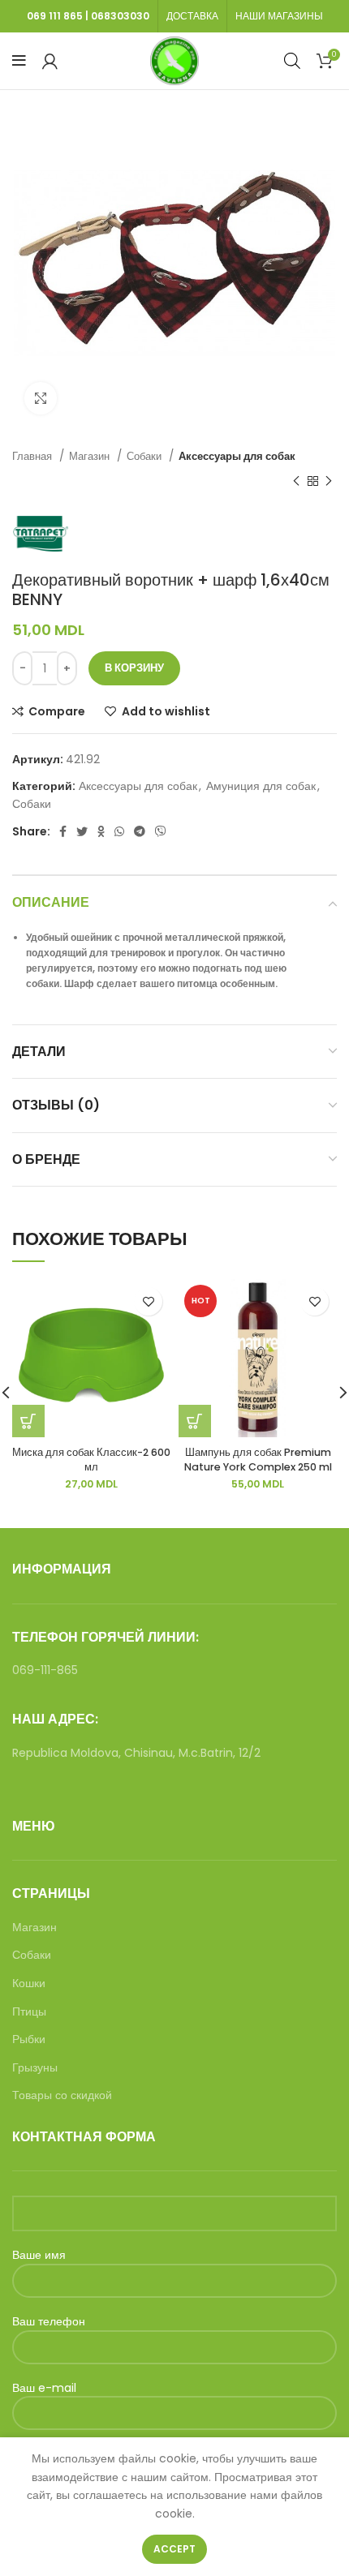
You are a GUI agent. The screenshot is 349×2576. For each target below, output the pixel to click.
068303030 (120, 16)
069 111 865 (55, 16)
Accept (174, 2549)
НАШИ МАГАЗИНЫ (279, 16)
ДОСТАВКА (192, 16)
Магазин (91, 456)
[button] (28, 1421)
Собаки (146, 456)
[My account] (50, 61)
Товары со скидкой (62, 2095)
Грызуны (35, 2068)
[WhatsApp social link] (119, 831)
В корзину (134, 668)
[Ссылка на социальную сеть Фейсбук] (63, 831)
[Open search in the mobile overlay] (292, 60)
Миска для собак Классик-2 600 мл (91, 1460)
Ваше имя (39, 2255)
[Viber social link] (161, 831)
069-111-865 (45, 1670)
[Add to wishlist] (148, 1301)
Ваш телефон (49, 2322)
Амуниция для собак (261, 786)
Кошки (29, 1984)
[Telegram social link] (140, 831)
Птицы (29, 2012)
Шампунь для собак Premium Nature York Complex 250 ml (258, 1460)
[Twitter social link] (82, 831)
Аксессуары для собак (237, 456)
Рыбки (29, 2039)
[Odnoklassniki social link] (101, 831)
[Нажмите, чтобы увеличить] (41, 398)
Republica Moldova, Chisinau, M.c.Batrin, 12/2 (136, 1753)
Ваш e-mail (44, 2388)
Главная (34, 456)
